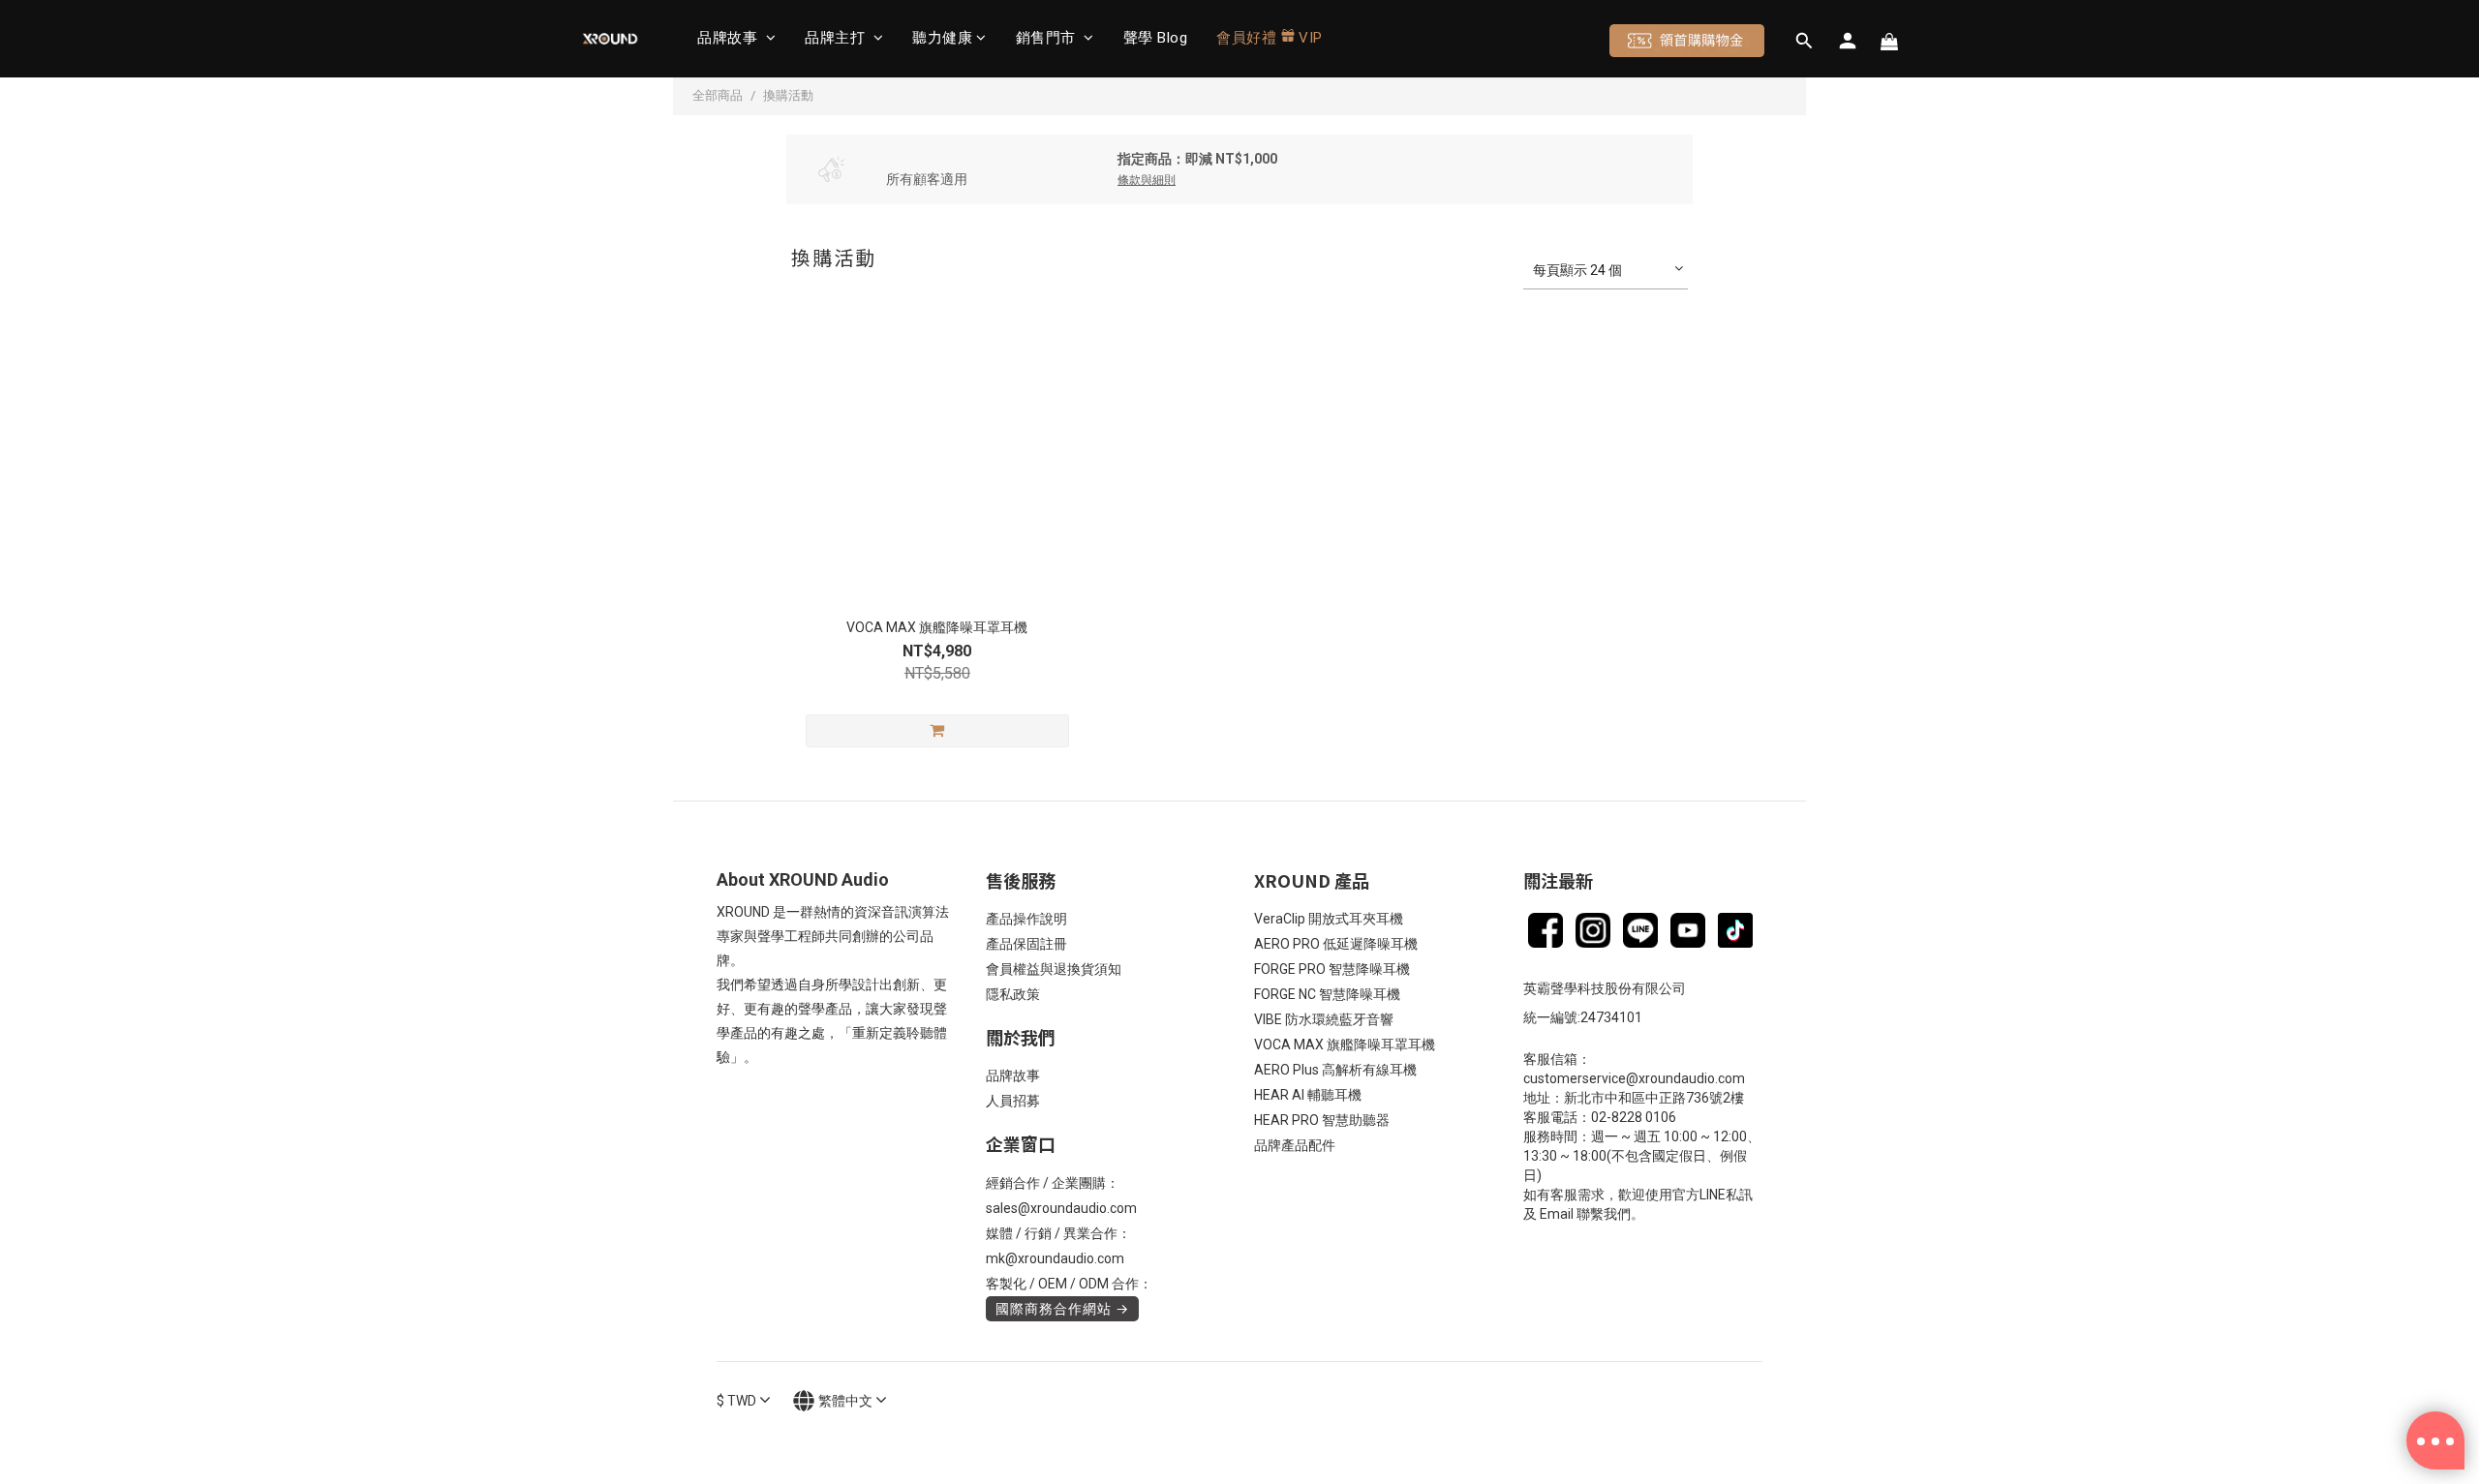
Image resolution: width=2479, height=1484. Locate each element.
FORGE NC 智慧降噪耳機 (1327, 994)
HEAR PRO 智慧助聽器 (1322, 1120)
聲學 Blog (1156, 38)
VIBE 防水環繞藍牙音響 (1324, 1019)
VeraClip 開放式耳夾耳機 (1329, 919)
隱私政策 (1013, 994)
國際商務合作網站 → (1062, 1309)
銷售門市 (1048, 38)
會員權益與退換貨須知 (1054, 969)
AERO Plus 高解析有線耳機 (1335, 1070)
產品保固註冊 (1026, 944)
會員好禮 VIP (1270, 38)
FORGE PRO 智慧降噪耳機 (1332, 969)
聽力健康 (942, 38)
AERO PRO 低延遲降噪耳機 (1336, 944)
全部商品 (718, 95)
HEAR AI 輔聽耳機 (1308, 1095)
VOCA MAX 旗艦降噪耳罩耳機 (1345, 1045)
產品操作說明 (1026, 919)
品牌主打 (837, 38)
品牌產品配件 (1295, 1145)
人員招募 (1013, 1101)
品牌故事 (730, 38)
